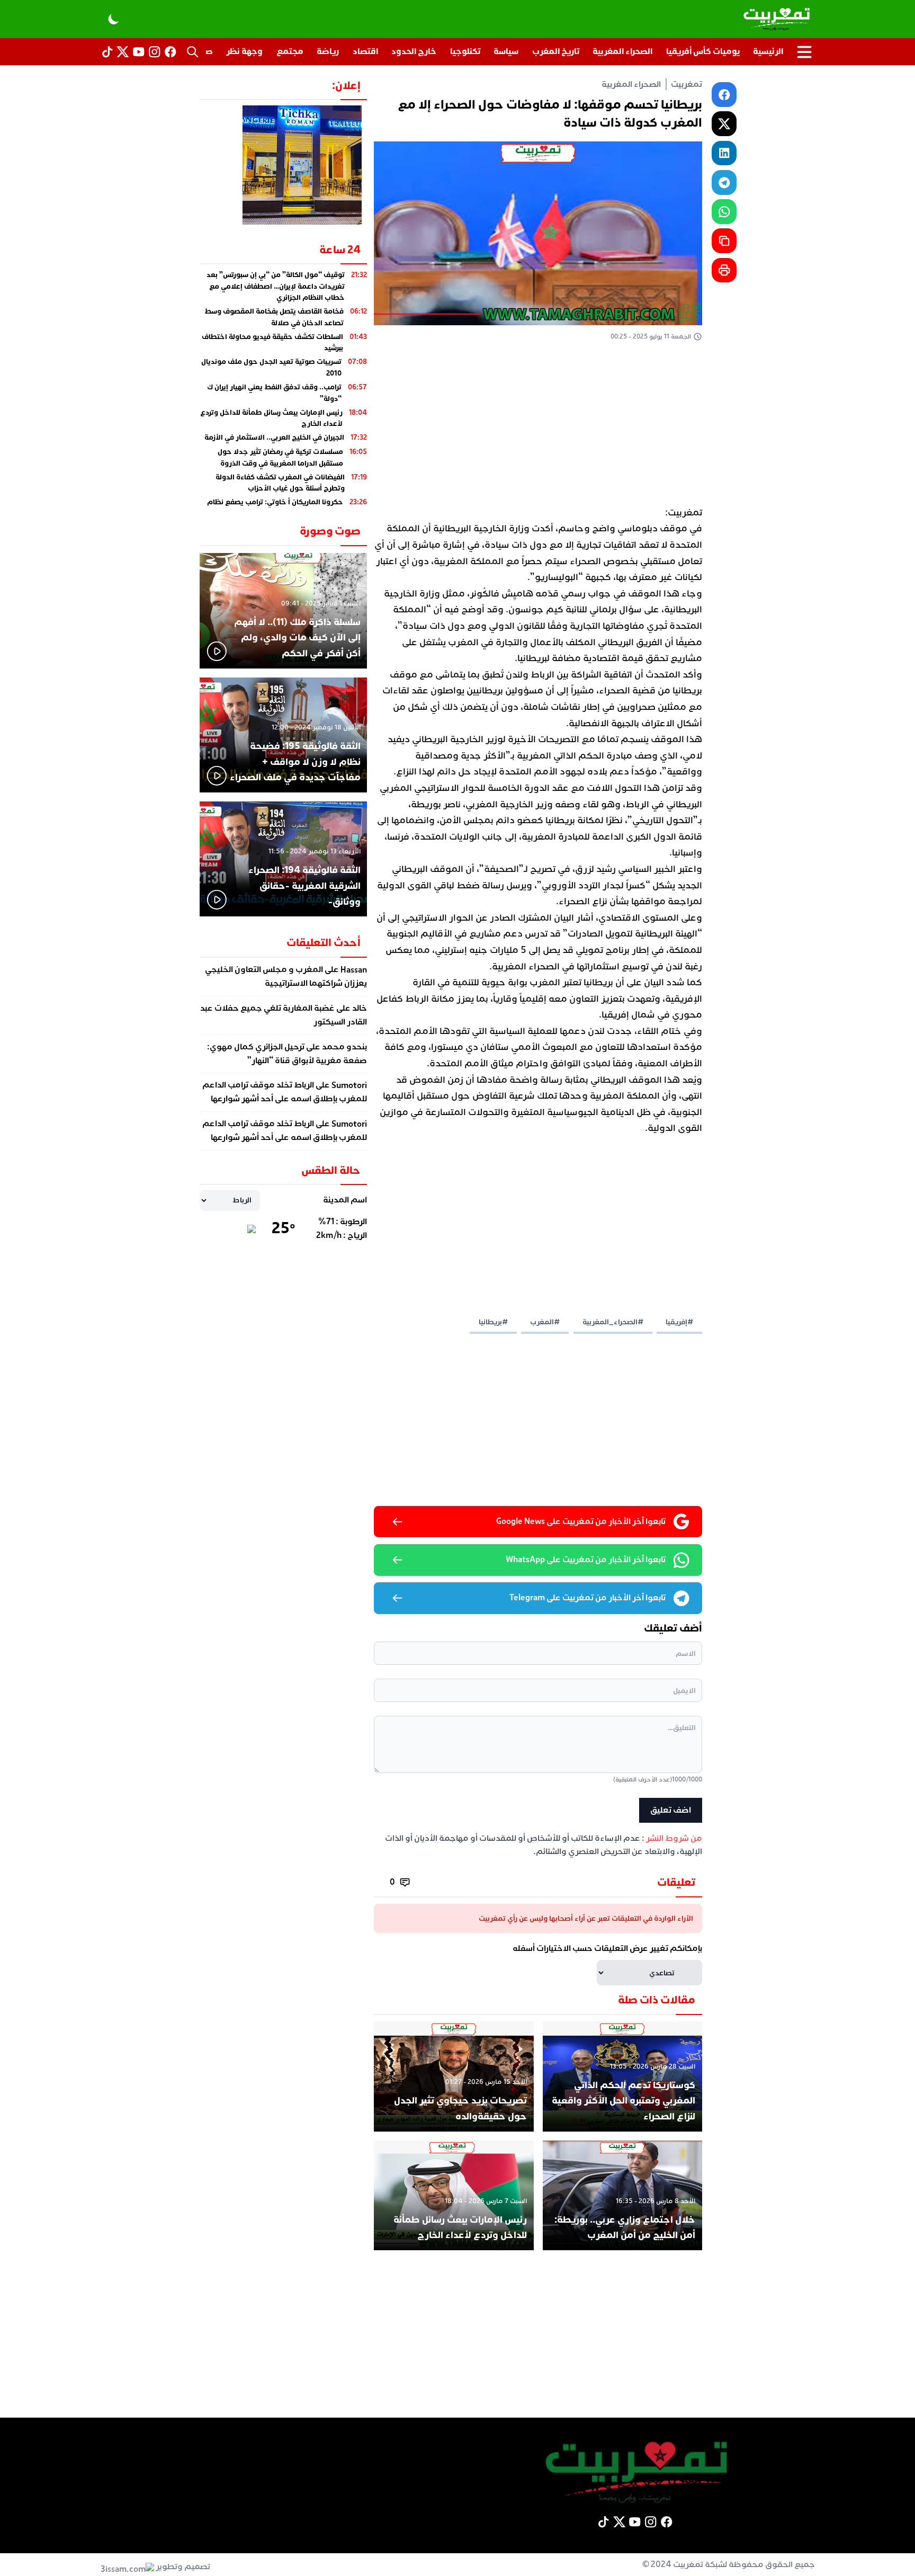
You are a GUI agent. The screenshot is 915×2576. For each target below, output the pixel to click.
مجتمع (290, 51)
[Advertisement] (538, 426)
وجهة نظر (244, 51)
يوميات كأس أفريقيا (703, 51)
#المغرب (545, 1322)
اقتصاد (365, 51)
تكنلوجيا (465, 51)
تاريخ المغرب (556, 51)
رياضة (328, 51)
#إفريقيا (679, 1322)
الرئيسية (768, 51)
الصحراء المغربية (622, 51)
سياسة (506, 51)
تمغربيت (687, 84)
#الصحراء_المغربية (613, 1322)
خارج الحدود (414, 51)
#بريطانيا (493, 1322)
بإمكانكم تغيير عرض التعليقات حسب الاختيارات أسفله (607, 1948)
